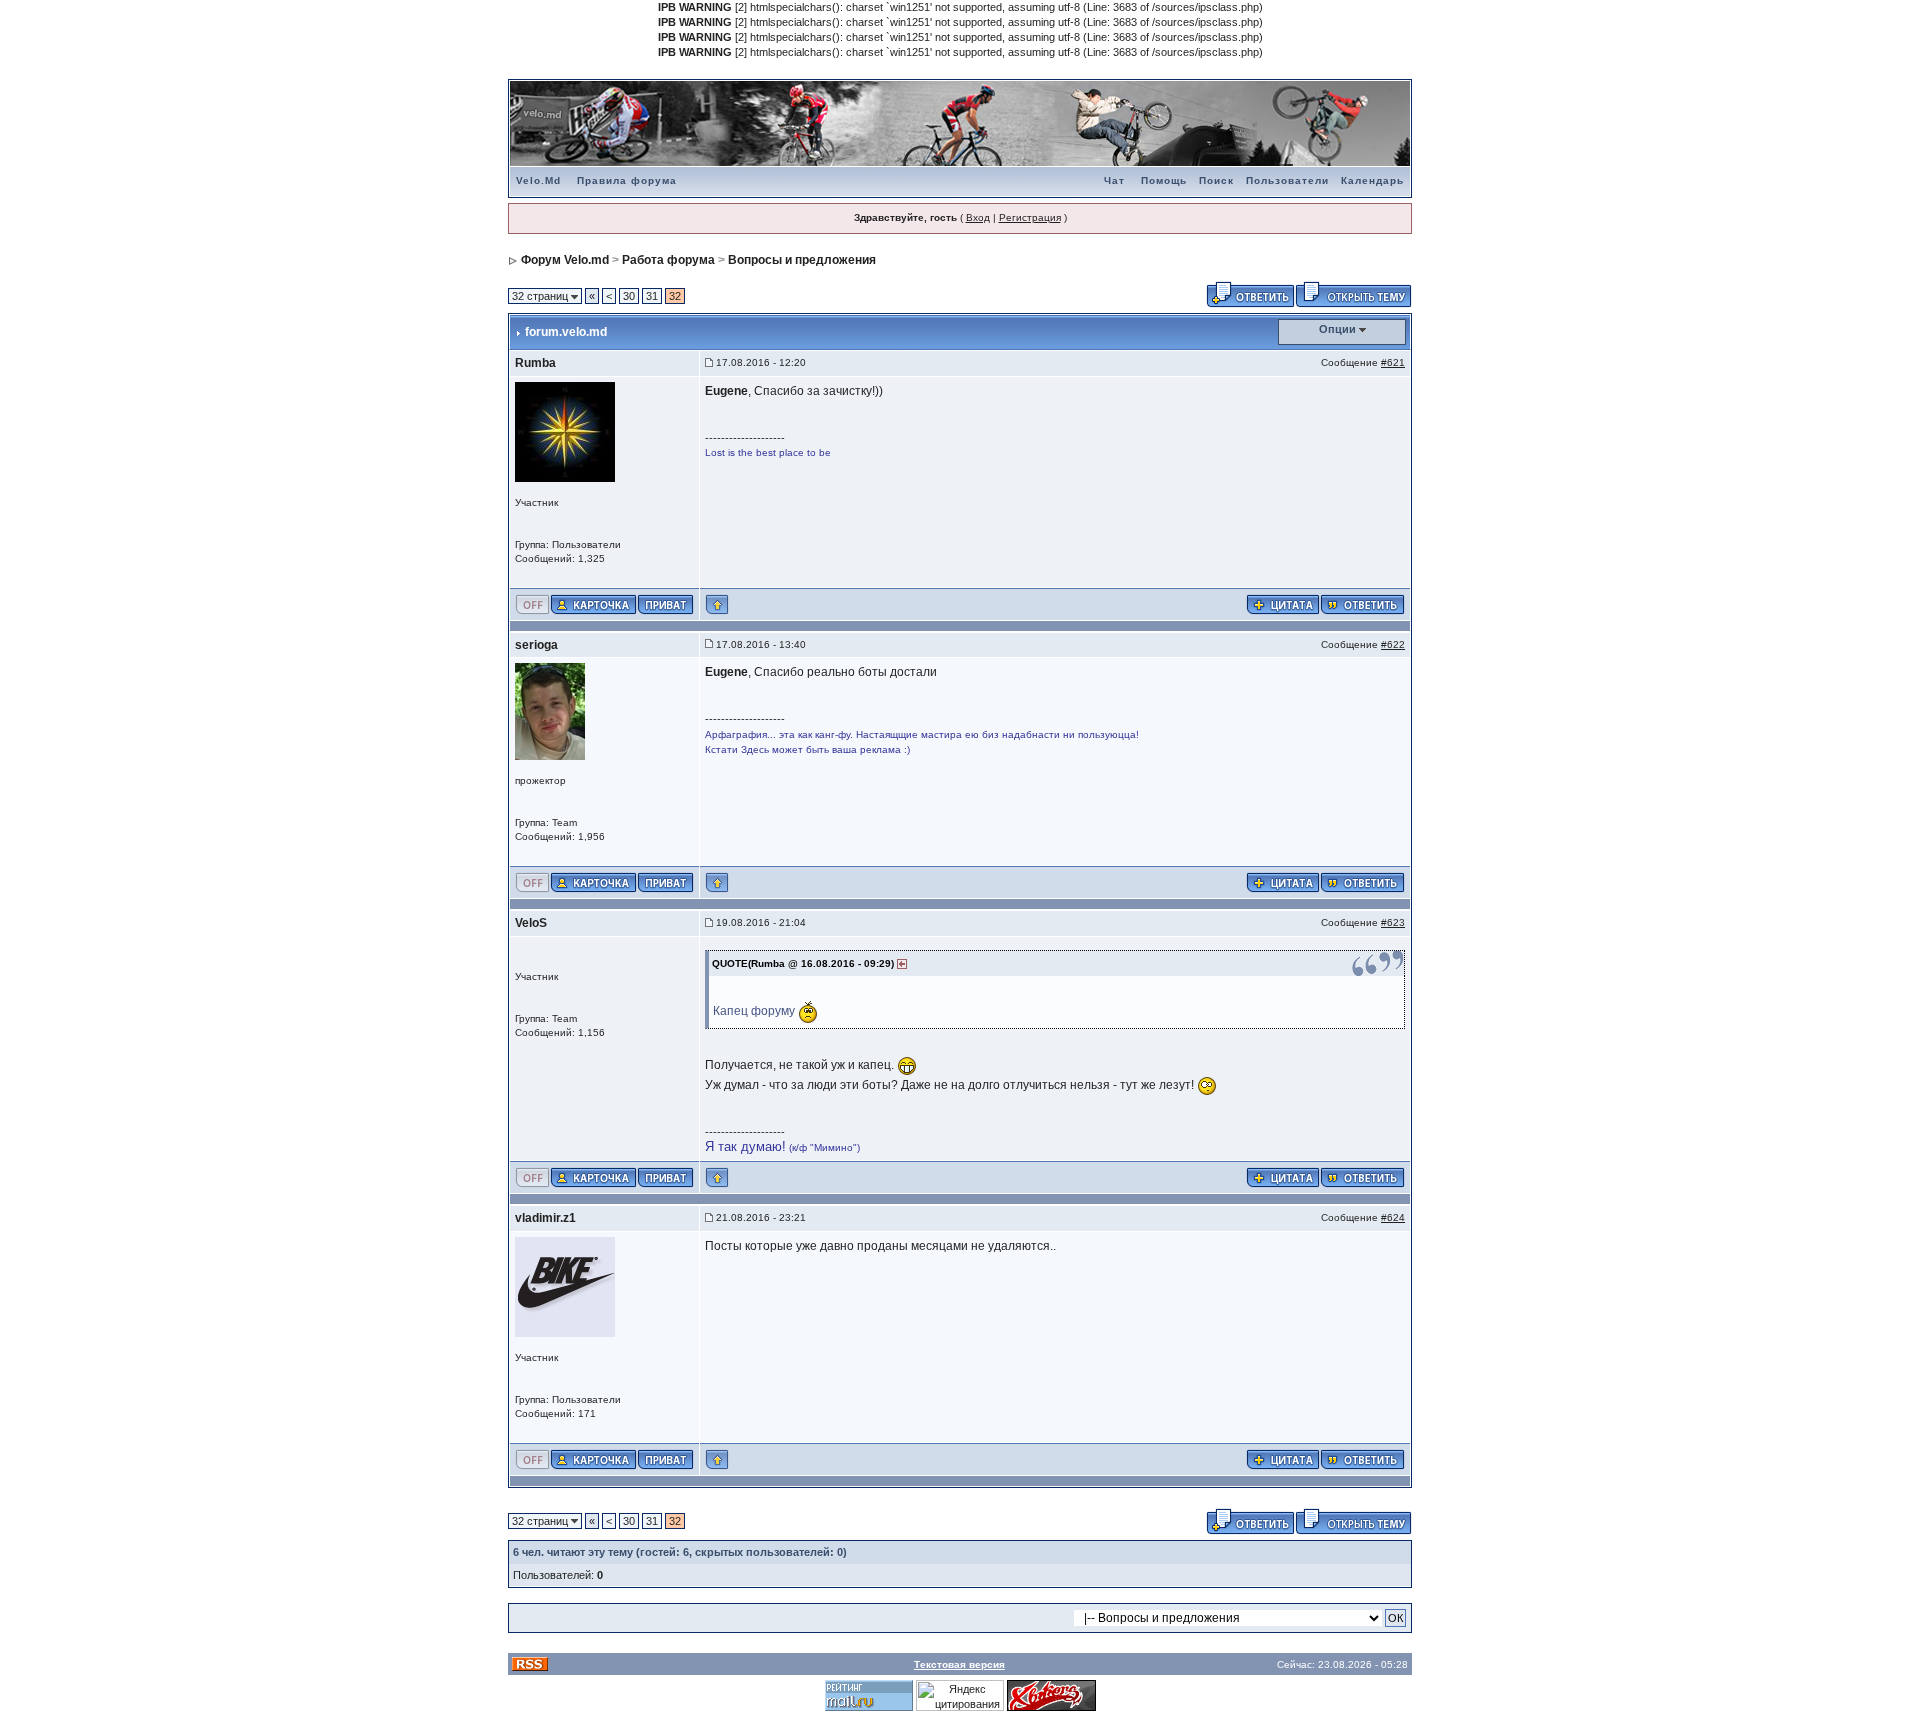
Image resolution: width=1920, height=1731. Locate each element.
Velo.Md (538, 180)
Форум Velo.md (565, 260)
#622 (1393, 644)
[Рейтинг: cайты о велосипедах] (1051, 1695)
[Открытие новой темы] (1353, 293)
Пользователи (1287, 180)
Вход (978, 217)
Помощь (1164, 180)
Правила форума (627, 180)
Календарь (1372, 180)
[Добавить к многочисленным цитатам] (1283, 603)
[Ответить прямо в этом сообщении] (1362, 603)
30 (629, 296)
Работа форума (668, 260)
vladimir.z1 (545, 1218)
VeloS (531, 923)
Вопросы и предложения (802, 260)
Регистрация (1030, 217)
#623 (1393, 922)
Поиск (1216, 180)
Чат (1114, 180)
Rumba (535, 363)
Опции (1337, 329)
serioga (536, 645)
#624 (1393, 1217)
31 (652, 296)
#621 (1393, 362)
